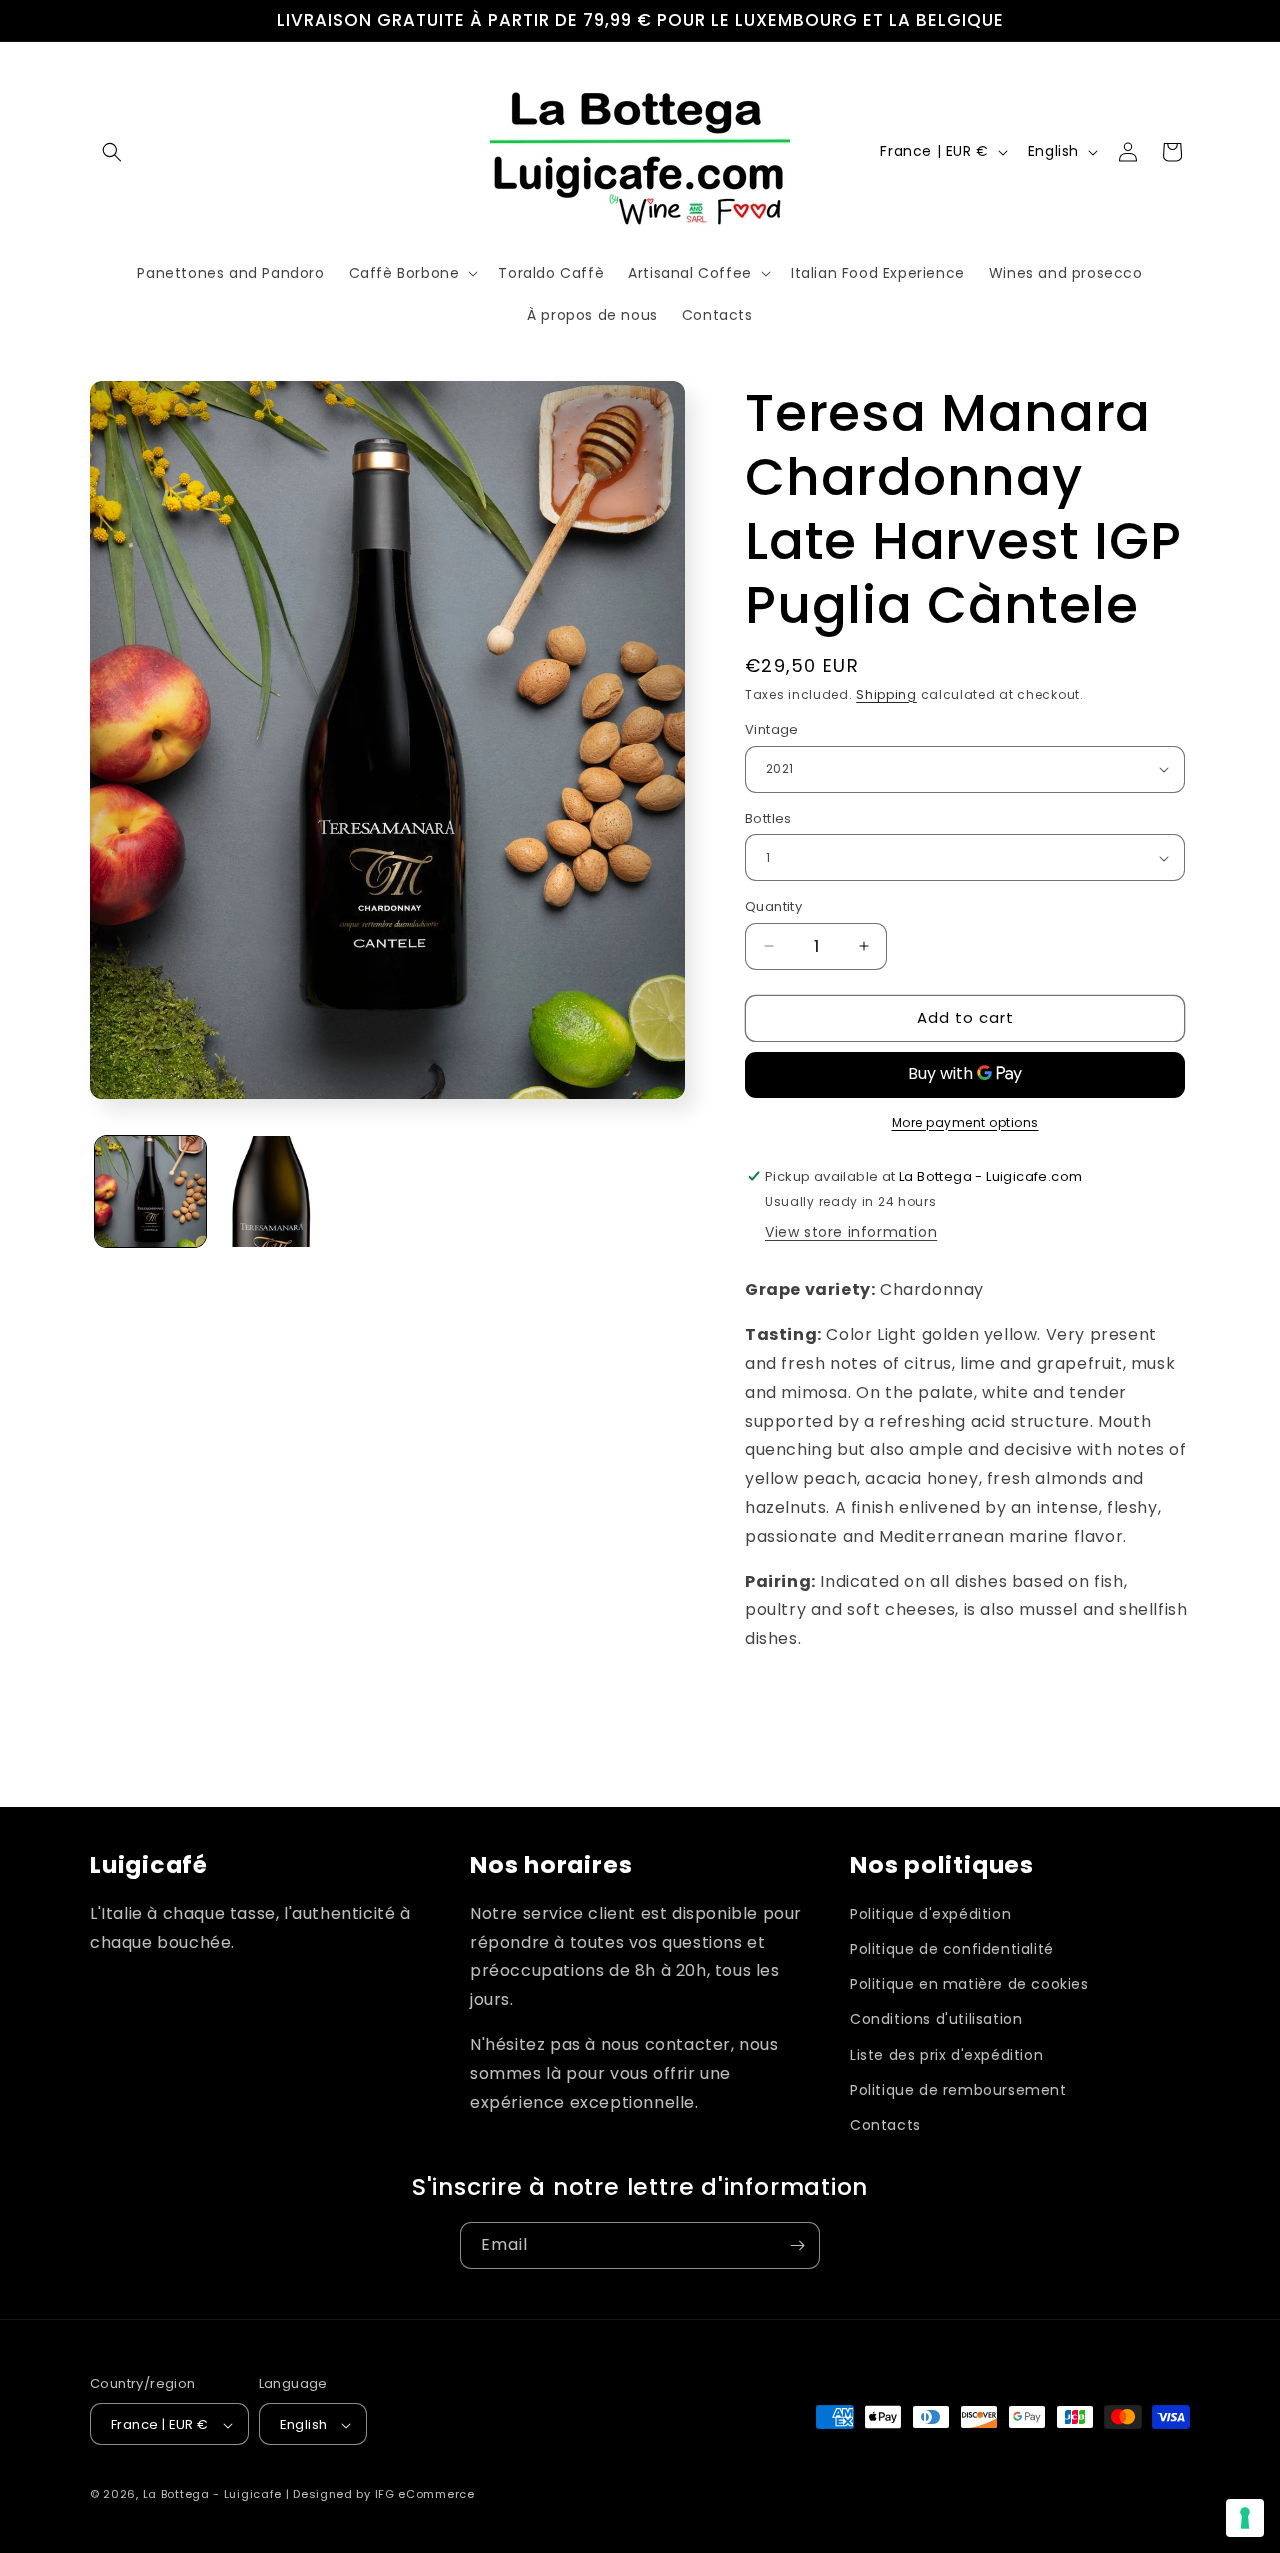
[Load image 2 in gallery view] (271, 1191)
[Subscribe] (797, 2245)
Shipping (886, 694)
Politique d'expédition (930, 1914)
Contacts (885, 2125)
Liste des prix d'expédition (946, 2055)
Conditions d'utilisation (936, 2020)
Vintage (772, 729)
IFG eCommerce (425, 2495)
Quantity (773, 906)
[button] (112, 152)
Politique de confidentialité (952, 1949)
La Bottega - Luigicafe (212, 2495)
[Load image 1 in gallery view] (150, 1191)
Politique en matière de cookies (969, 1984)
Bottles (768, 818)
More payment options (965, 1122)
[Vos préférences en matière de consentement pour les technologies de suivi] (1245, 2518)
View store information (851, 1232)
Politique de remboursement (958, 2090)
